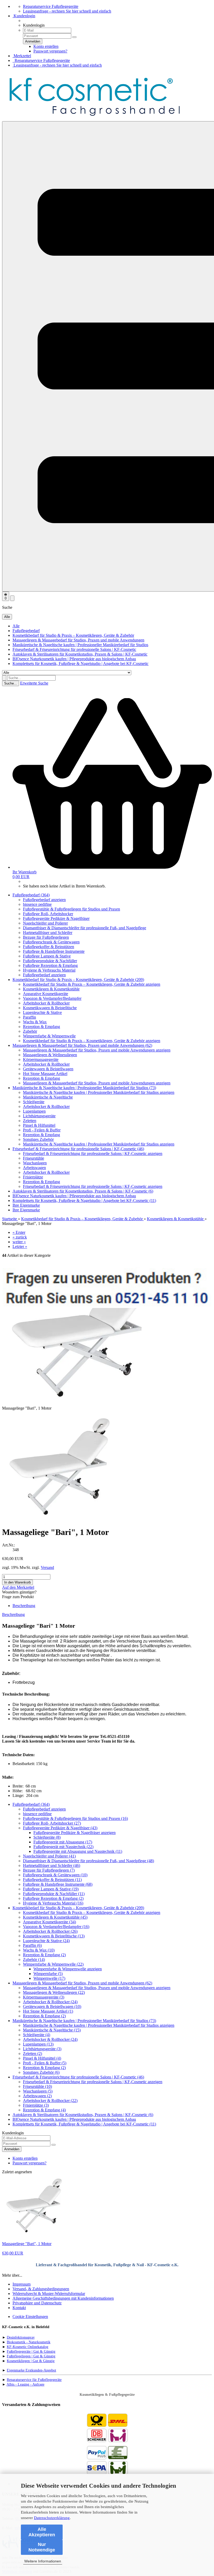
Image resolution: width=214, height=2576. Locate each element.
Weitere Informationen (43, 2561)
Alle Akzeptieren (42, 2532)
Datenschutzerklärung (52, 2518)
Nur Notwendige (42, 2547)
